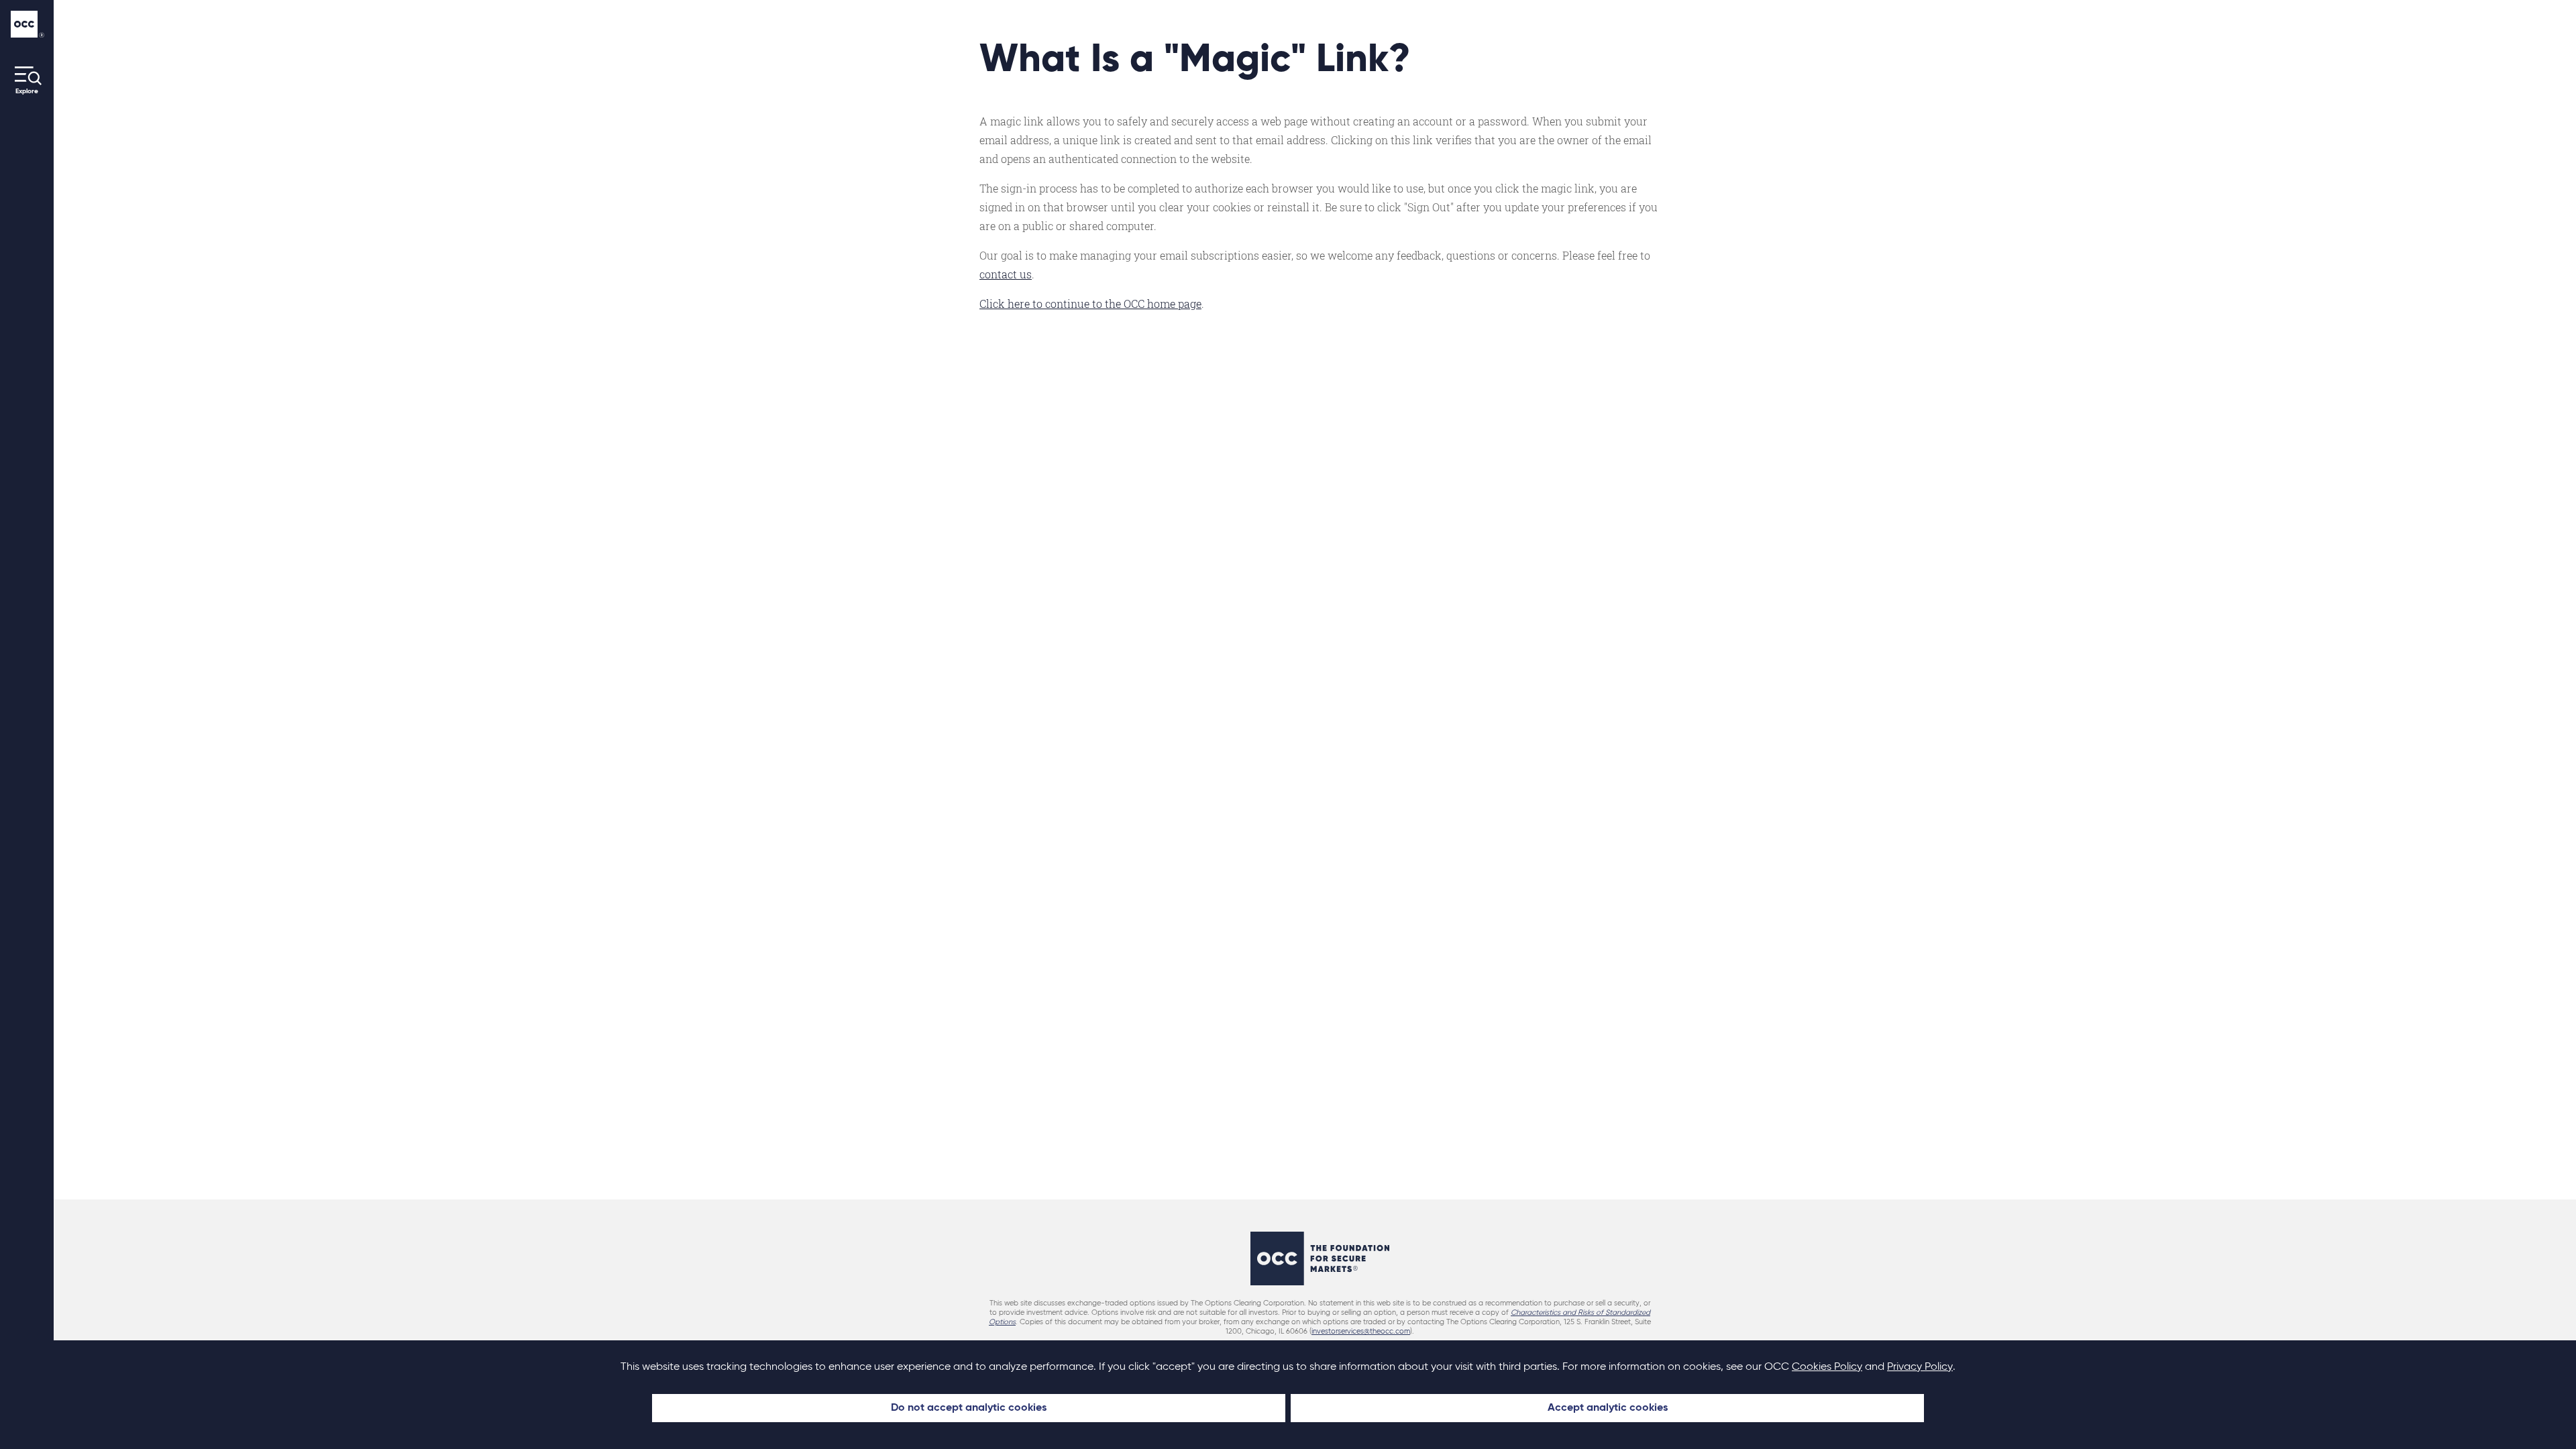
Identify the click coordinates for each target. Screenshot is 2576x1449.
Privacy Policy (1920, 1367)
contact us (1006, 274)
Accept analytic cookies (1608, 1408)
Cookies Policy (1827, 1367)
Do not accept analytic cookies (969, 1408)
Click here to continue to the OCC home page (1090, 304)
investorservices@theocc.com (1361, 1331)
